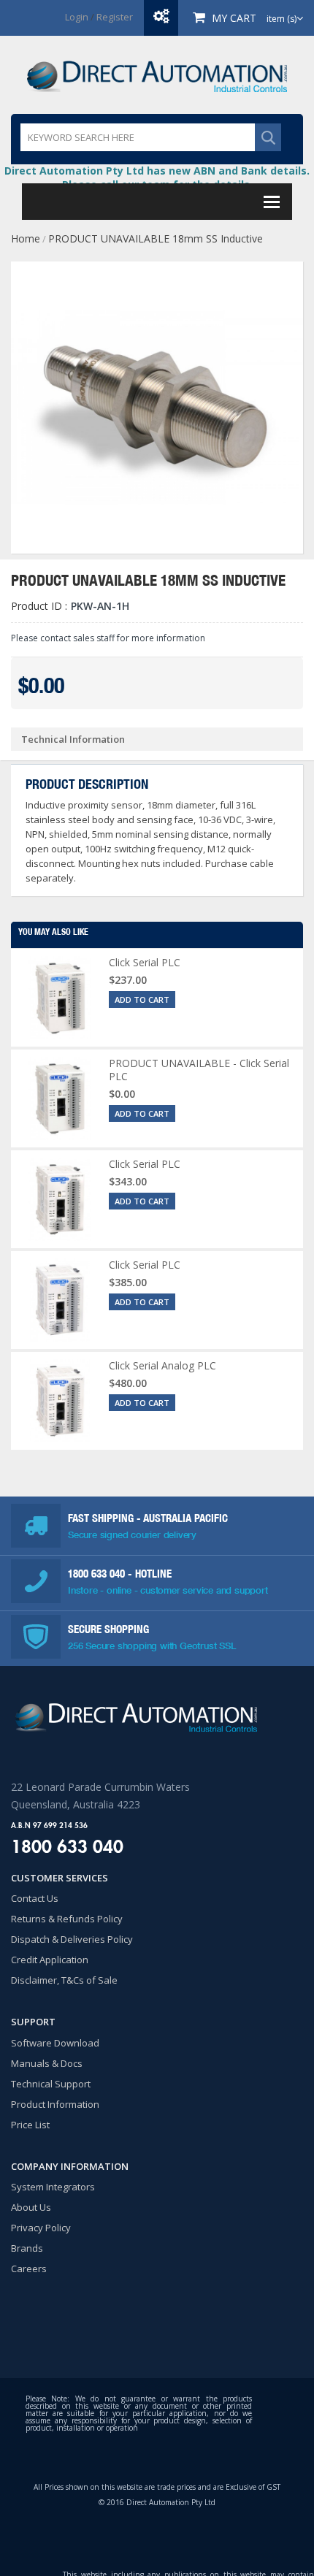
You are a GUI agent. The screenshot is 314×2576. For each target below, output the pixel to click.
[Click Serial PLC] (60, 998)
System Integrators (53, 2187)
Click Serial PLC (145, 962)
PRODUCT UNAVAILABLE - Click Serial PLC (199, 1070)
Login (77, 17)
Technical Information (73, 739)
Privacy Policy (41, 2228)
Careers (29, 2269)
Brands (27, 2248)
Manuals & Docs (47, 2063)
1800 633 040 (98, 1574)
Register (115, 17)
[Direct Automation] (157, 75)
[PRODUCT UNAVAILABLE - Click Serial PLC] (60, 1098)
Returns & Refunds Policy (67, 1919)
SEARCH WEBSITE (268, 137)
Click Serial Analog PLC (162, 1365)
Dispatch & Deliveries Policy (72, 1939)
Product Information (55, 2104)
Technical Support (51, 2084)
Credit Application (50, 1960)
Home (26, 238)
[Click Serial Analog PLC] (60, 1401)
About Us (31, 2207)
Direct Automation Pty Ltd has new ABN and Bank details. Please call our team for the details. (157, 177)
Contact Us (35, 1898)
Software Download (55, 2043)
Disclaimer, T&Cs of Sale (64, 1980)
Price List (30, 2125)
